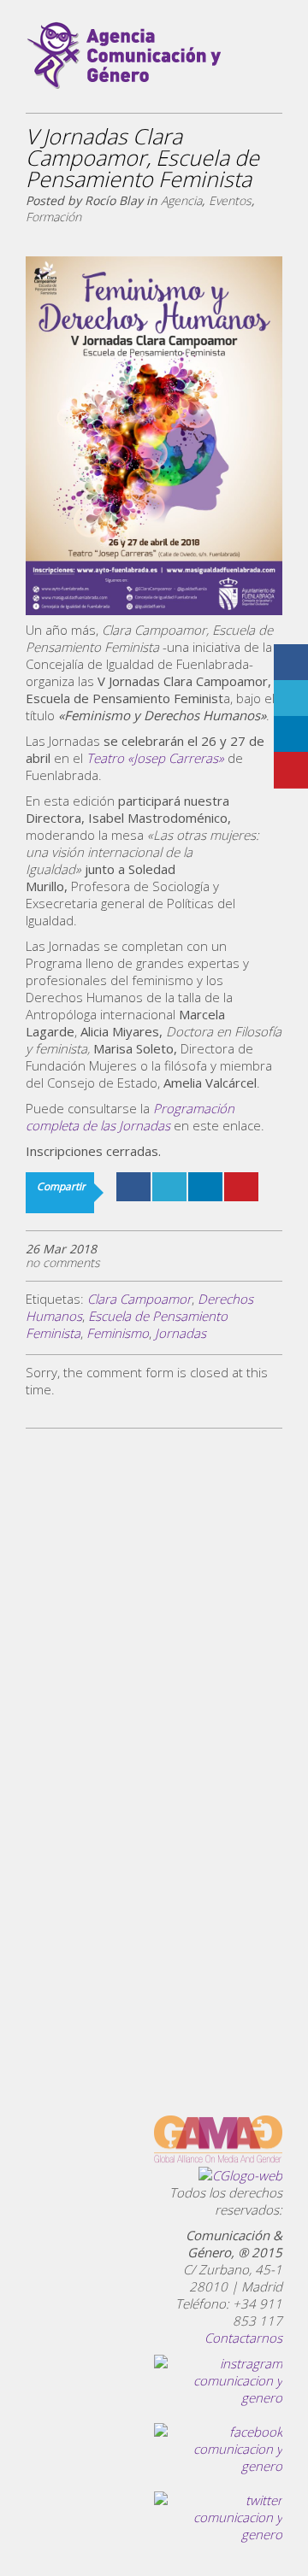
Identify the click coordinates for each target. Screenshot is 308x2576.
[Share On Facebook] (133, 1187)
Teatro (155, 758)
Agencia (181, 200)
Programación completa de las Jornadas (130, 1117)
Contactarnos (243, 2338)
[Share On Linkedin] (205, 1187)
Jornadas (181, 1333)
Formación (53, 217)
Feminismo (118, 1333)
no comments (63, 1262)
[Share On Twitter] (169, 1187)
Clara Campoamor (139, 1299)
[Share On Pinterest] (241, 1187)
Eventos (230, 200)
